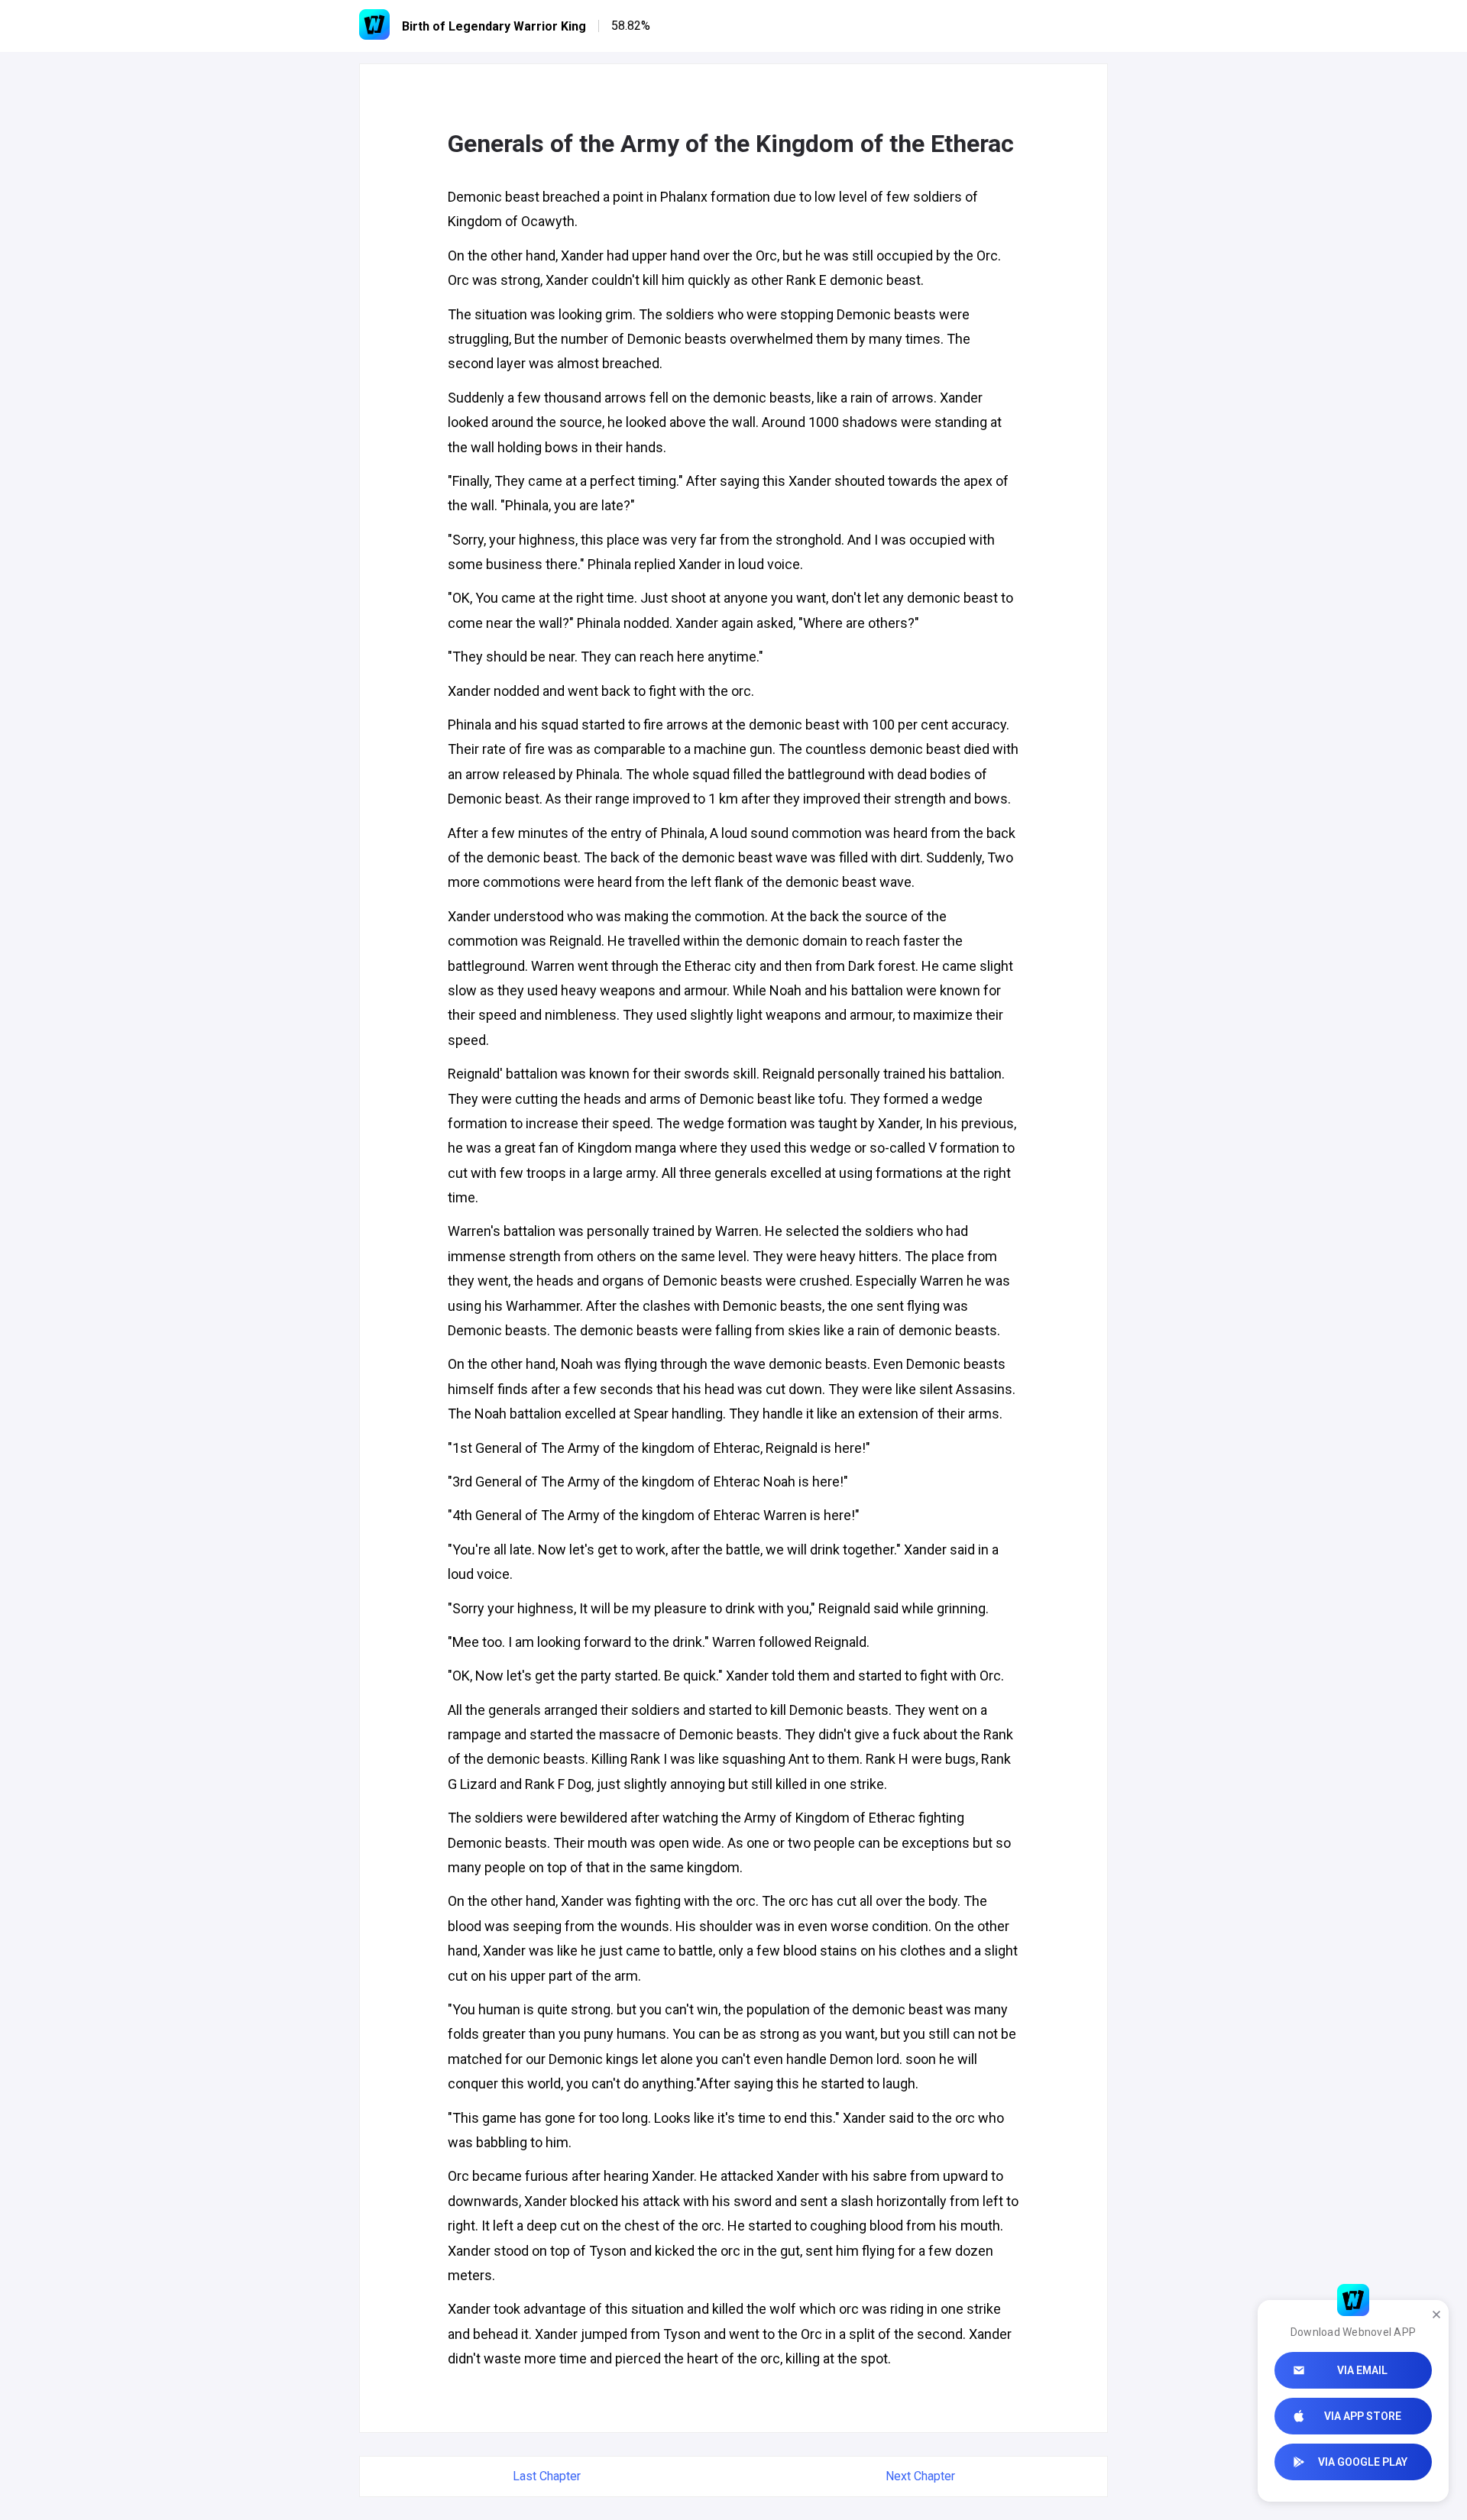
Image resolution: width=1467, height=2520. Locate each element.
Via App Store (1363, 2416)
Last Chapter (547, 2476)
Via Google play (1363, 2462)
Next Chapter (920, 2476)
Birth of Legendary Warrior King (494, 26)
